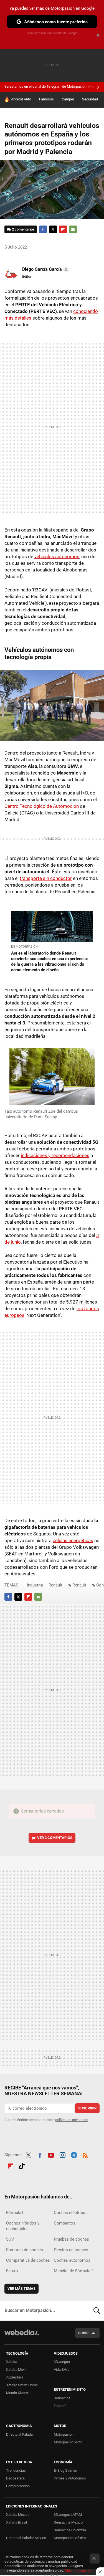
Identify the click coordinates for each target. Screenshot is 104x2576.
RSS (85, 2154)
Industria (35, 1585)
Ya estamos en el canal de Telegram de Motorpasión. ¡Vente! (52, 86)
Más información (78, 2570)
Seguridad (90, 99)
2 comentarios (23, 229)
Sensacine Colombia (70, 2530)
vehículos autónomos (57, 556)
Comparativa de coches (28, 2260)
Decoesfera (15, 2478)
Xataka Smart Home (22, 2385)
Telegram (74, 2154)
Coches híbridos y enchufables (23, 2226)
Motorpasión (64, 2434)
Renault (55, 1585)
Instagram (62, 2154)
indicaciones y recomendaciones (55, 1155)
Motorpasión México (70, 2538)
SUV (10, 2239)
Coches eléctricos (71, 2213)
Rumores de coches (25, 2250)
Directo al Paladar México (26, 2538)
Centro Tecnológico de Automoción (42, 806)
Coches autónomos (72, 2260)
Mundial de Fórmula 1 (74, 2271)
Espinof (60, 2406)
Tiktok (22, 2165)
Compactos (65, 2223)
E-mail (73, 229)
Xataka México (18, 2515)
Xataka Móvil (16, 2369)
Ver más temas (21, 2288)
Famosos (46, 99)
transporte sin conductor (46, 878)
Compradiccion (18, 2486)
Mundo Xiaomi (17, 2393)
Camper (68, 99)
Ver (55, 1838)
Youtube (51, 2154)
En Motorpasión (24, 947)
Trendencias (16, 2470)
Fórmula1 (15, 2213)
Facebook (43, 229)
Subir (83, 2333)
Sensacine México (68, 2522)
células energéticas (73, 1540)
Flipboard (63, 229)
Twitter (53, 229)
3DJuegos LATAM (68, 2515)
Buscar (97, 2311)
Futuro (12, 2271)
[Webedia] (22, 2336)
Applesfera (15, 2377)
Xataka (12, 2362)
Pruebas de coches (71, 2239)
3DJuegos (62, 2362)
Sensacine (62, 2398)
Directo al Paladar (20, 2434)
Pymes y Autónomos (70, 2478)
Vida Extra (62, 2369)
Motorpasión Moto (68, 2442)
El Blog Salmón (65, 2470)
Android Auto (21, 99)
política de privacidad (72, 2120)
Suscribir (87, 2108)
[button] (45, 269)
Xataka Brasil (17, 2522)
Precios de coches (71, 2250)
